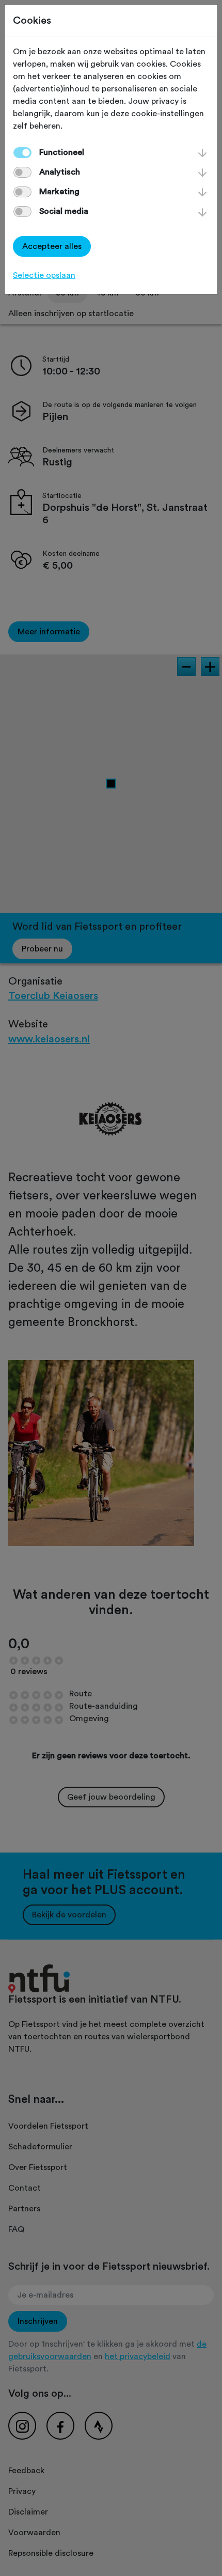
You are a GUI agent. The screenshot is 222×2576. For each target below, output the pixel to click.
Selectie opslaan (44, 275)
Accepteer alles (52, 246)
